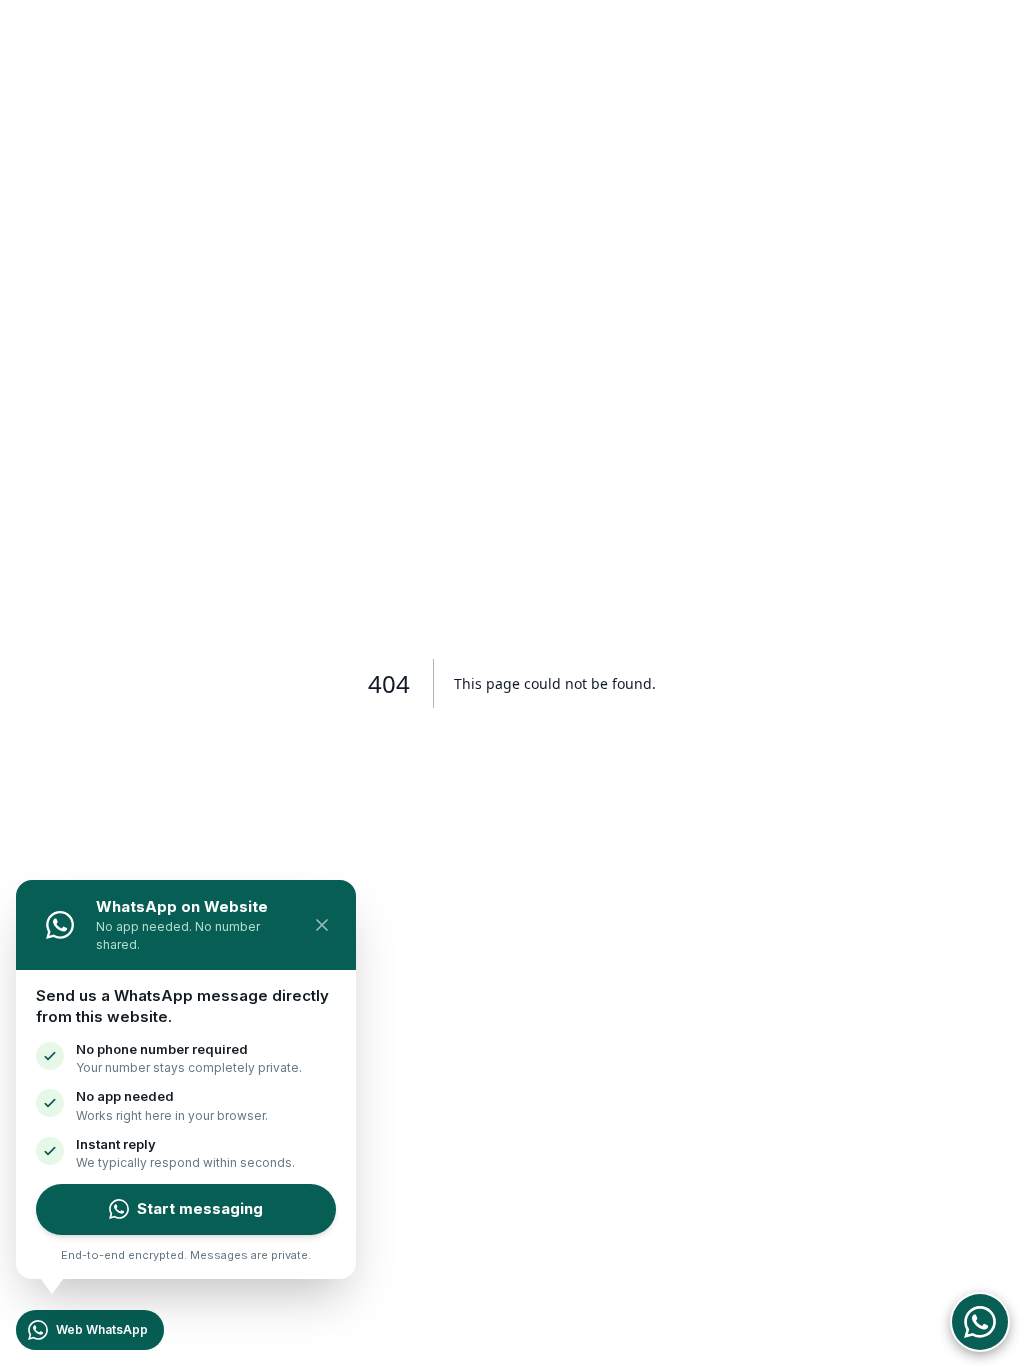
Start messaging (200, 1208)
